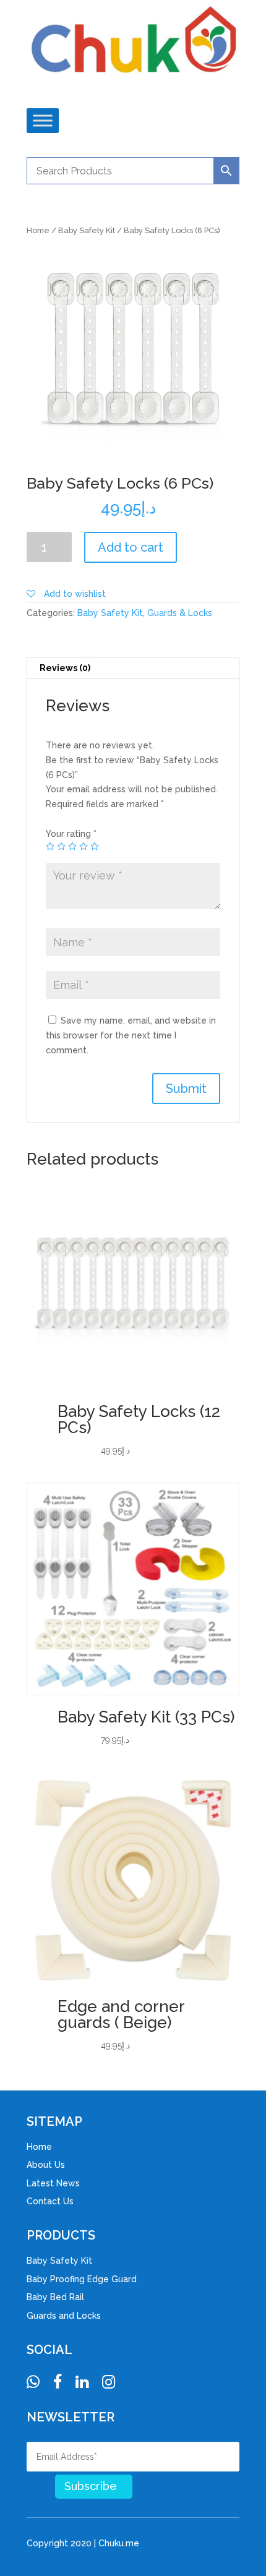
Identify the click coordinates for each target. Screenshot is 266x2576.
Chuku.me (119, 2543)
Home (38, 230)
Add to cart (131, 547)
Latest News (53, 2183)
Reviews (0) (65, 668)
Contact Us (50, 2201)
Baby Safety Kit (87, 230)
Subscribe (91, 2486)
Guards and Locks (64, 2316)
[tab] (133, 668)
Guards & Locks (180, 613)
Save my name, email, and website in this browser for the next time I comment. (131, 1035)
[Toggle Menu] (43, 120)
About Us (46, 2165)
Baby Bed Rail (55, 2297)
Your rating (71, 834)
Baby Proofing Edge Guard (82, 2279)
